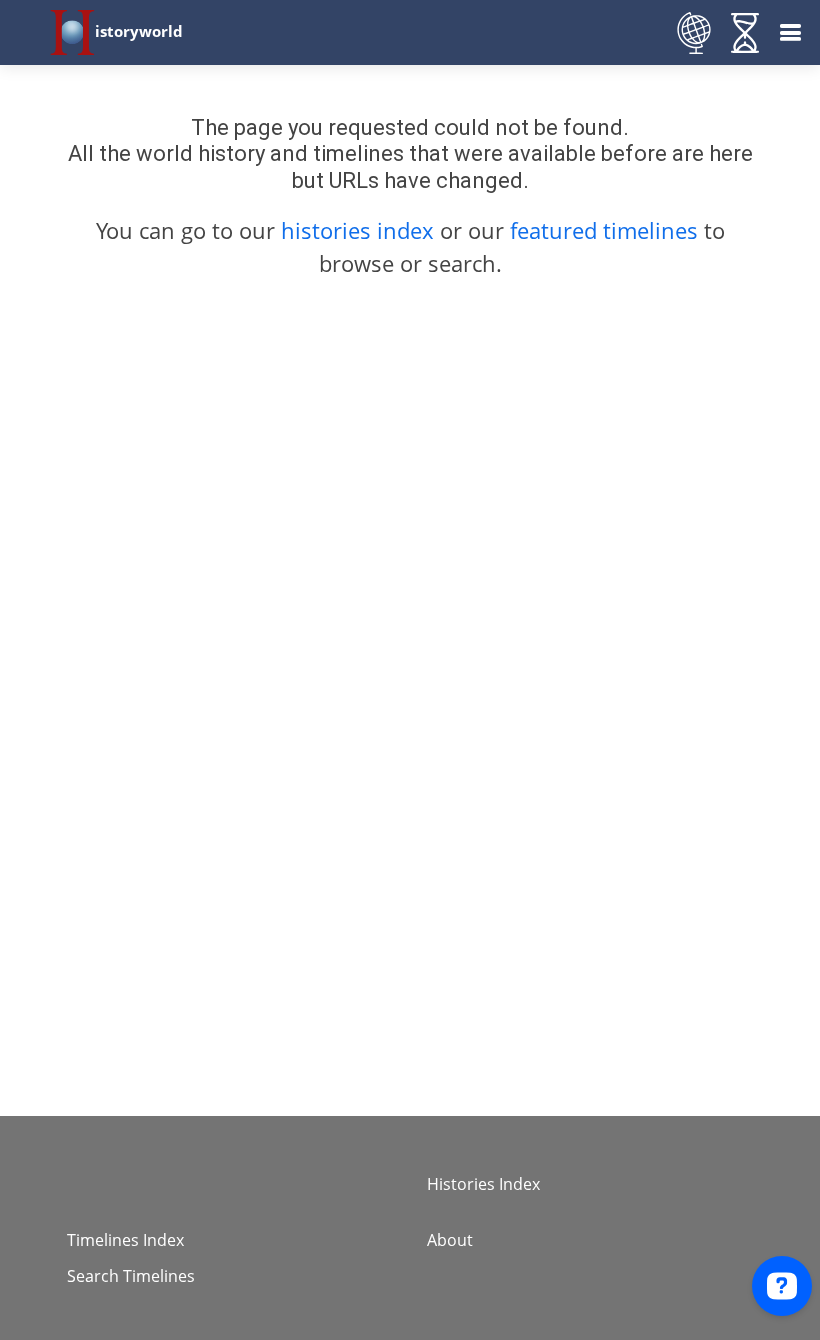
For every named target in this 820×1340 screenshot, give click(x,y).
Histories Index (483, 1184)
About (450, 1240)
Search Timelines (131, 1276)
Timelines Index (125, 1240)
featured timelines (607, 230)
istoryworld (139, 31)
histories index (357, 230)
